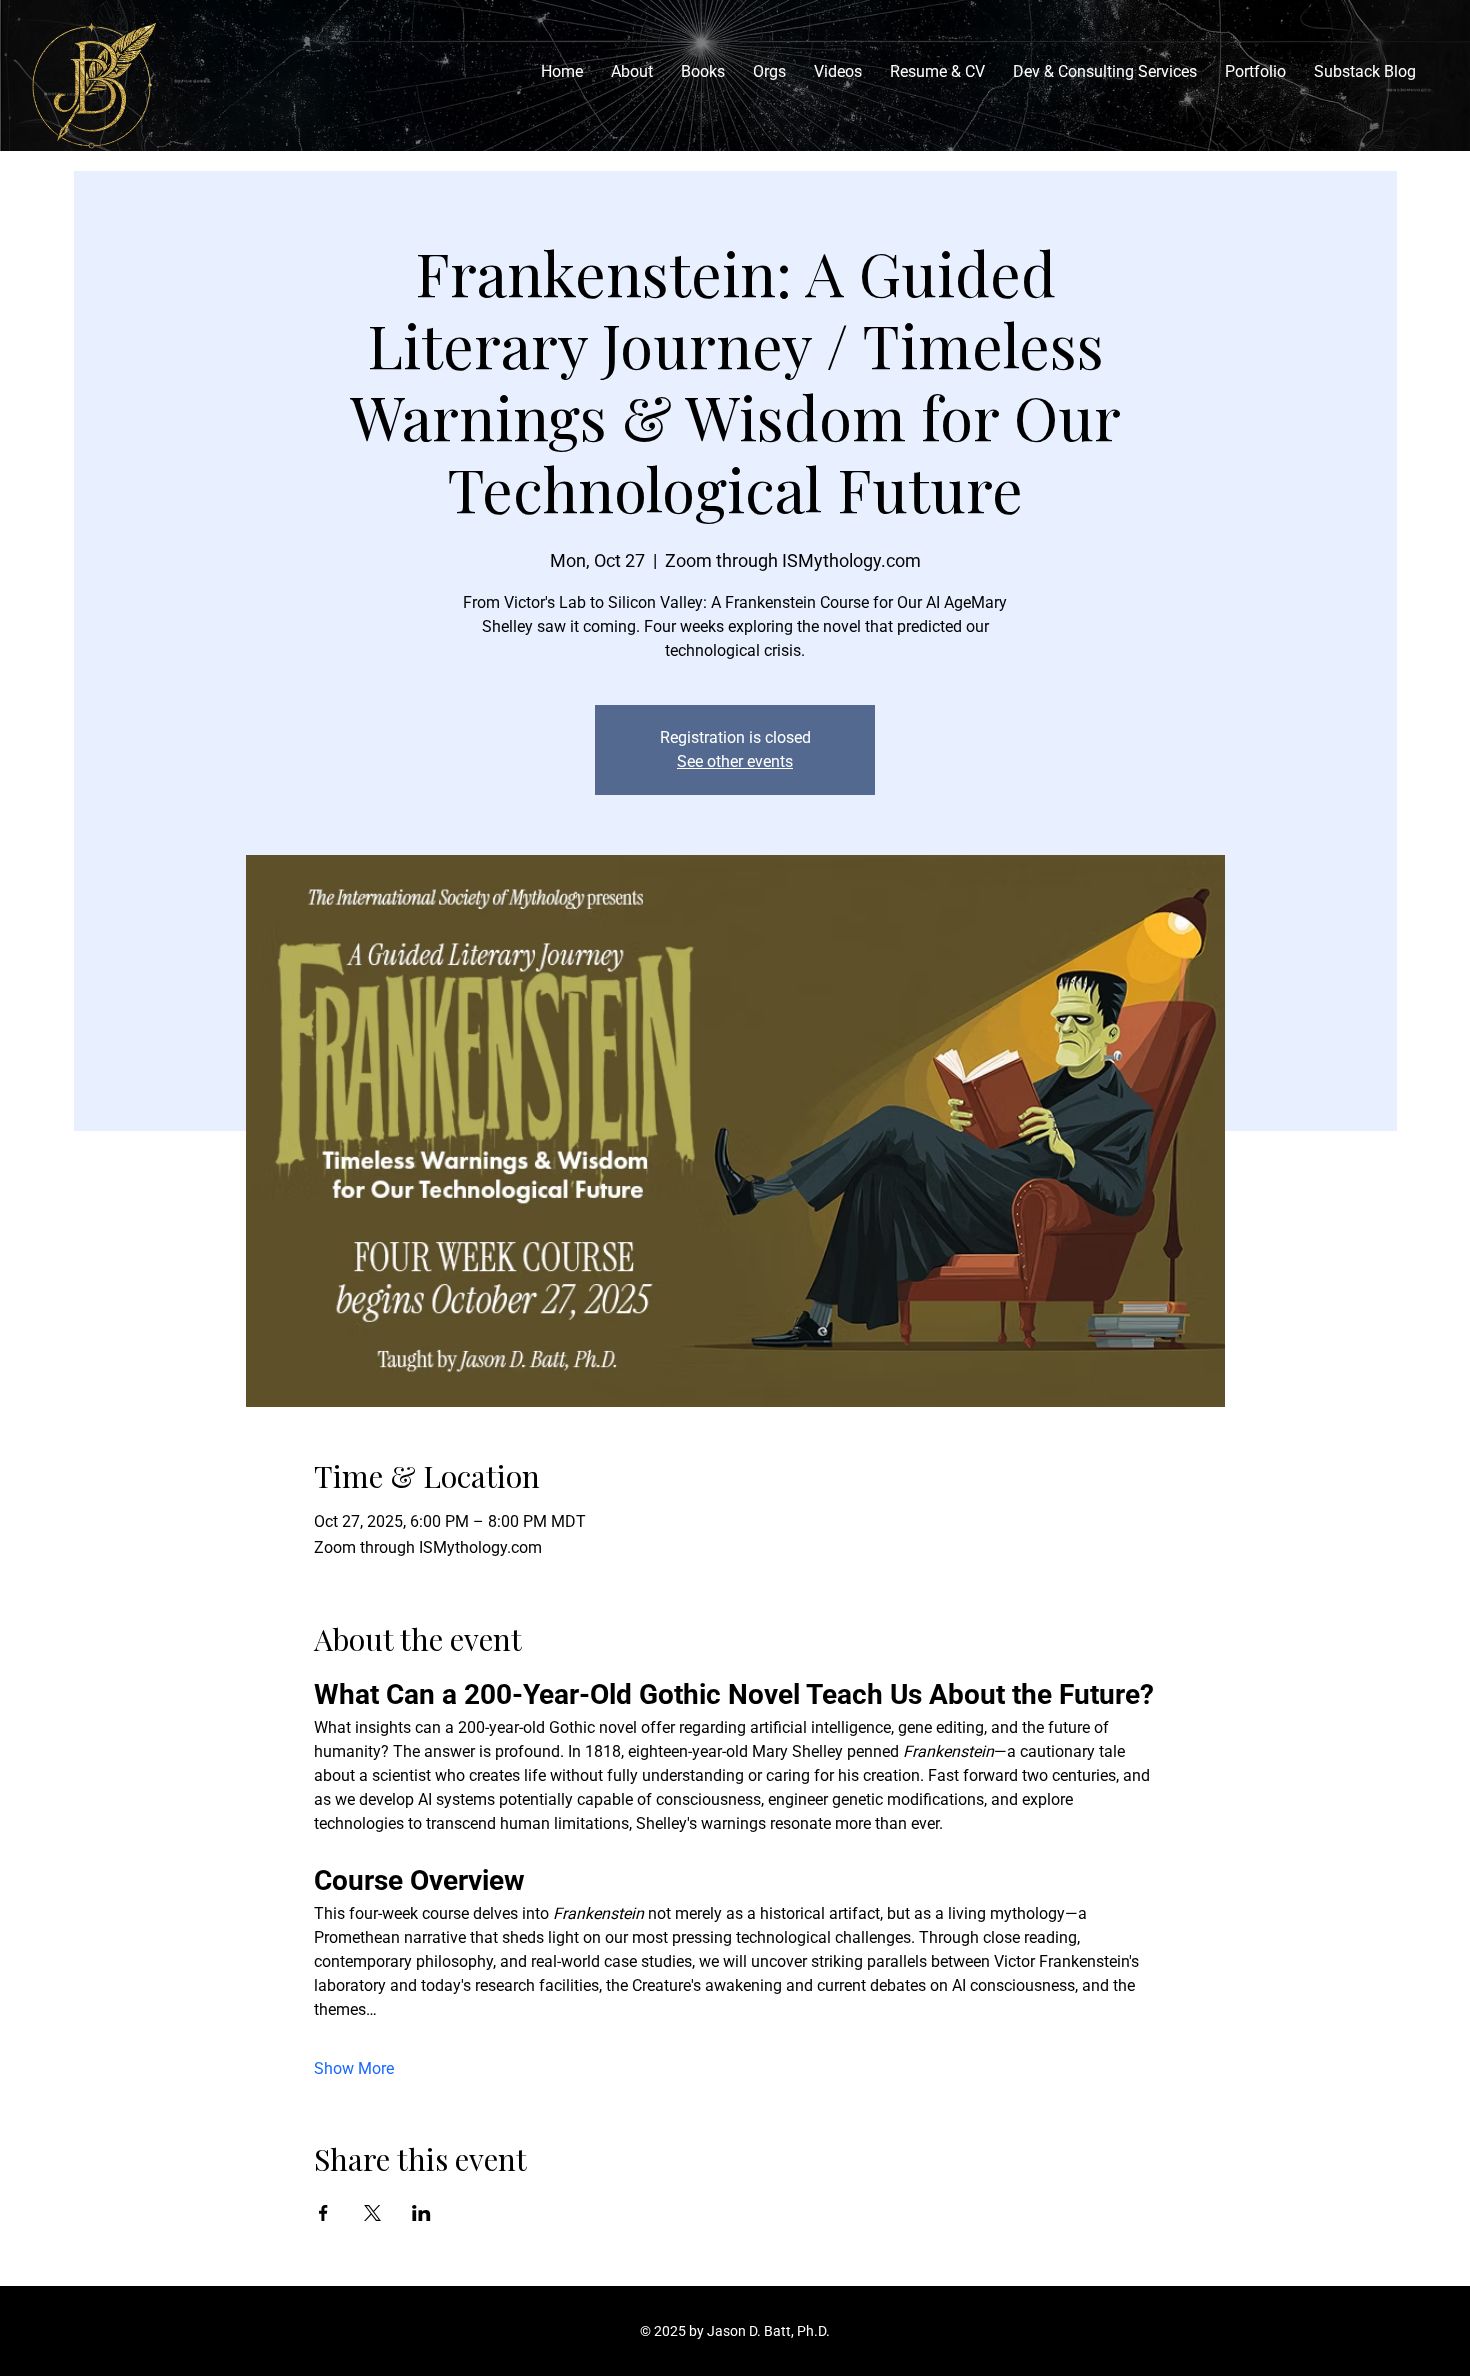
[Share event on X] (372, 2213)
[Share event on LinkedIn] (421, 2213)
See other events (735, 761)
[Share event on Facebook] (323, 2213)
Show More (354, 2068)
